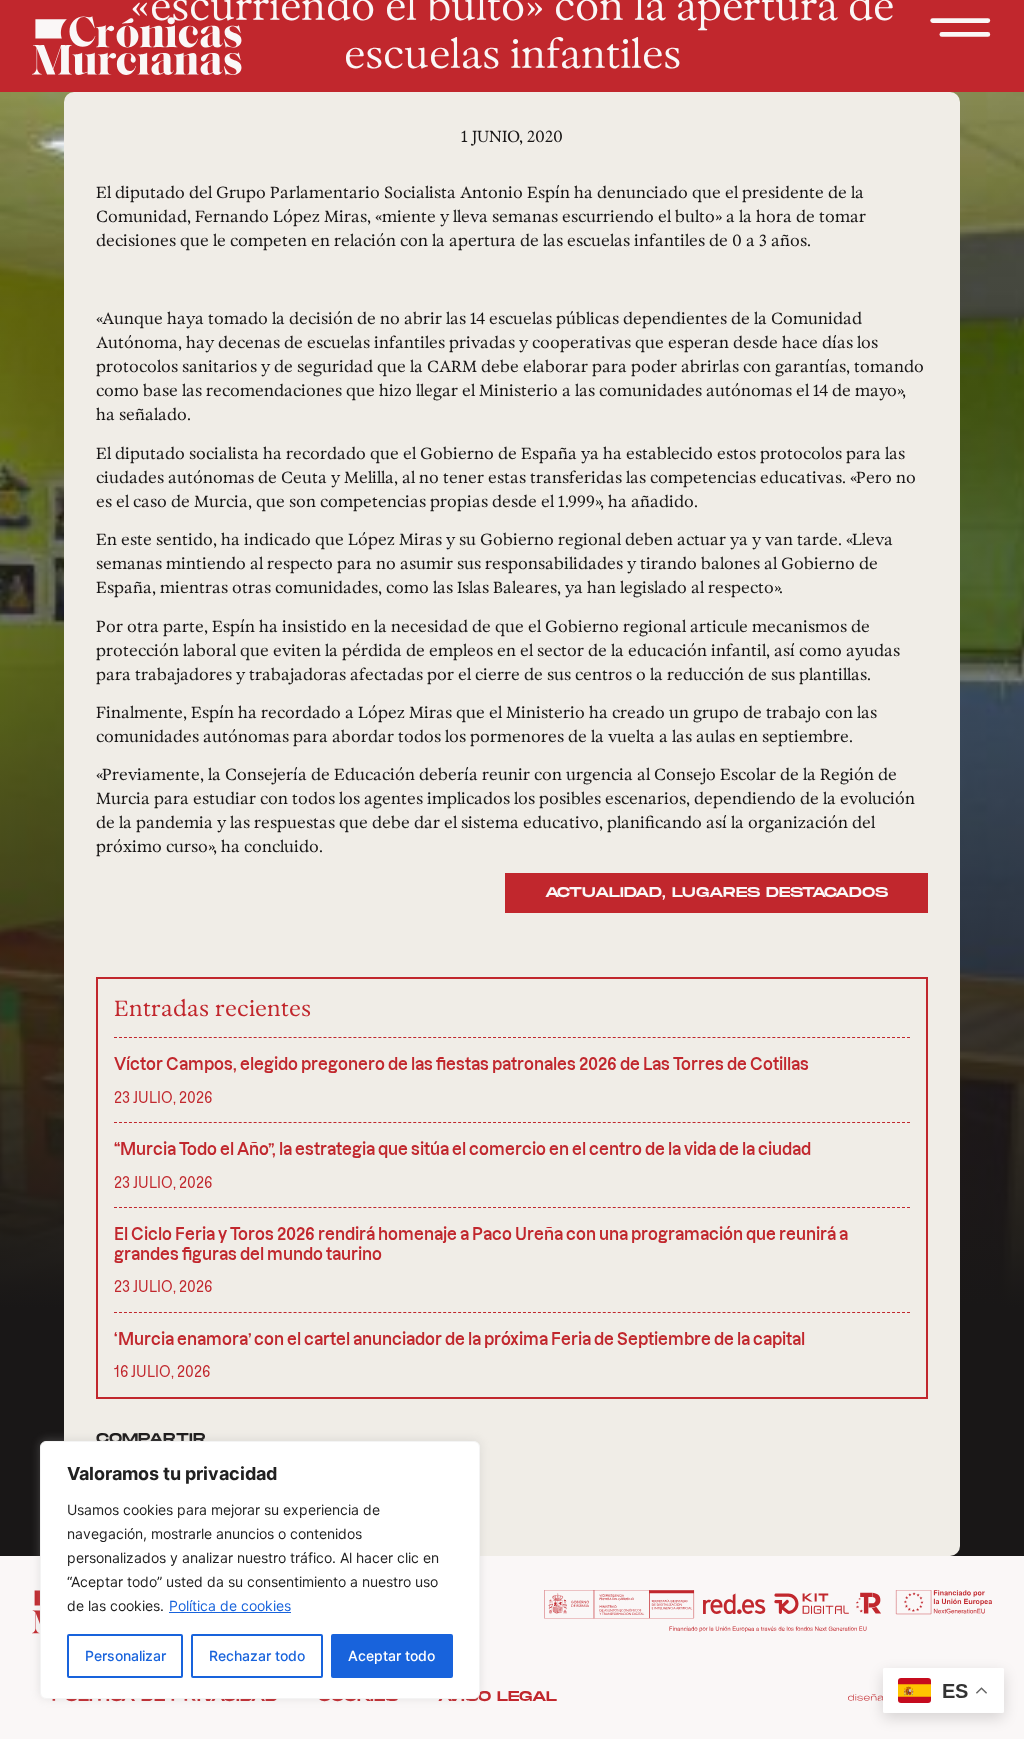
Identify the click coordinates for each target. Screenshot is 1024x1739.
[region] (260, 1570)
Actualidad (603, 892)
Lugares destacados (780, 892)
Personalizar (125, 1655)
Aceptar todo (391, 1655)
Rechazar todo (257, 1655)
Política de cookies (230, 1605)
